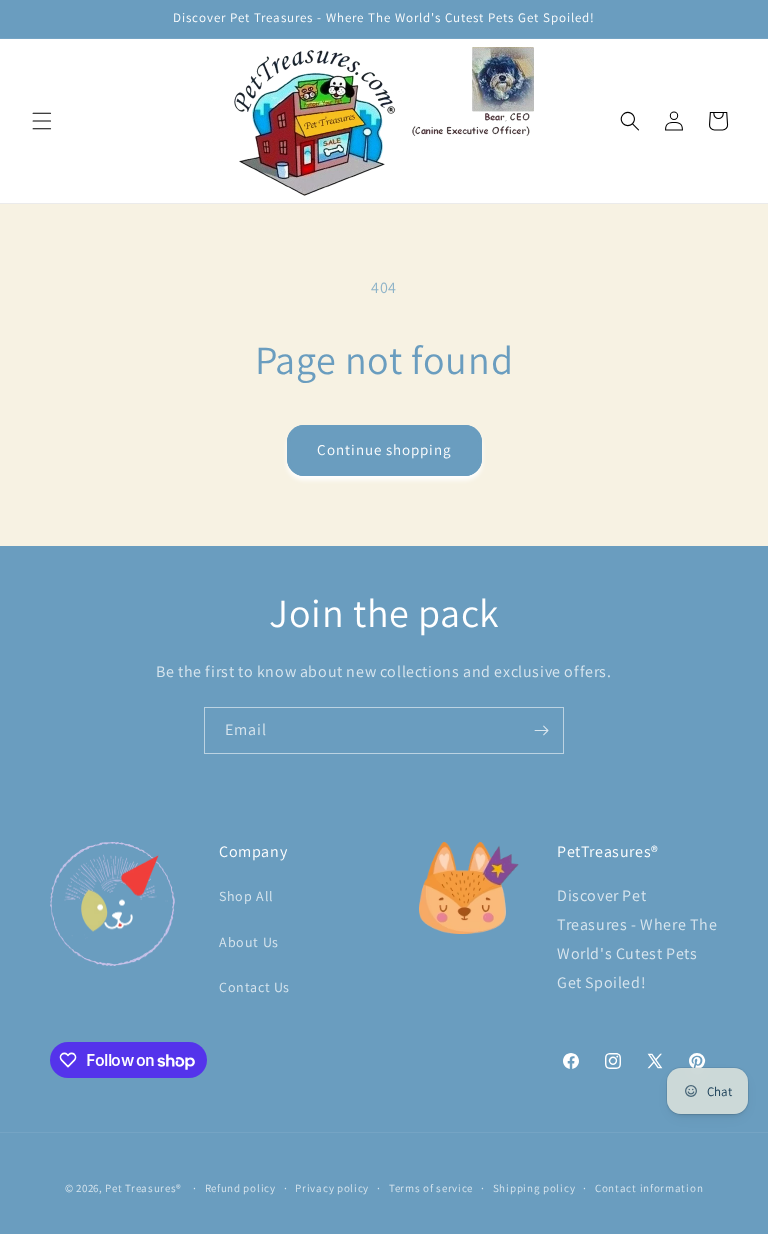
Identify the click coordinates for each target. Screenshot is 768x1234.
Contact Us (254, 987)
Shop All (246, 896)
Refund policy (240, 1188)
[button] (42, 121)
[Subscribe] (541, 730)
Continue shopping (384, 449)
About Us (249, 942)
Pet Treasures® (143, 1188)
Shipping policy (534, 1188)
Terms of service (431, 1188)
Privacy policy (332, 1188)
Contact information (649, 1188)
